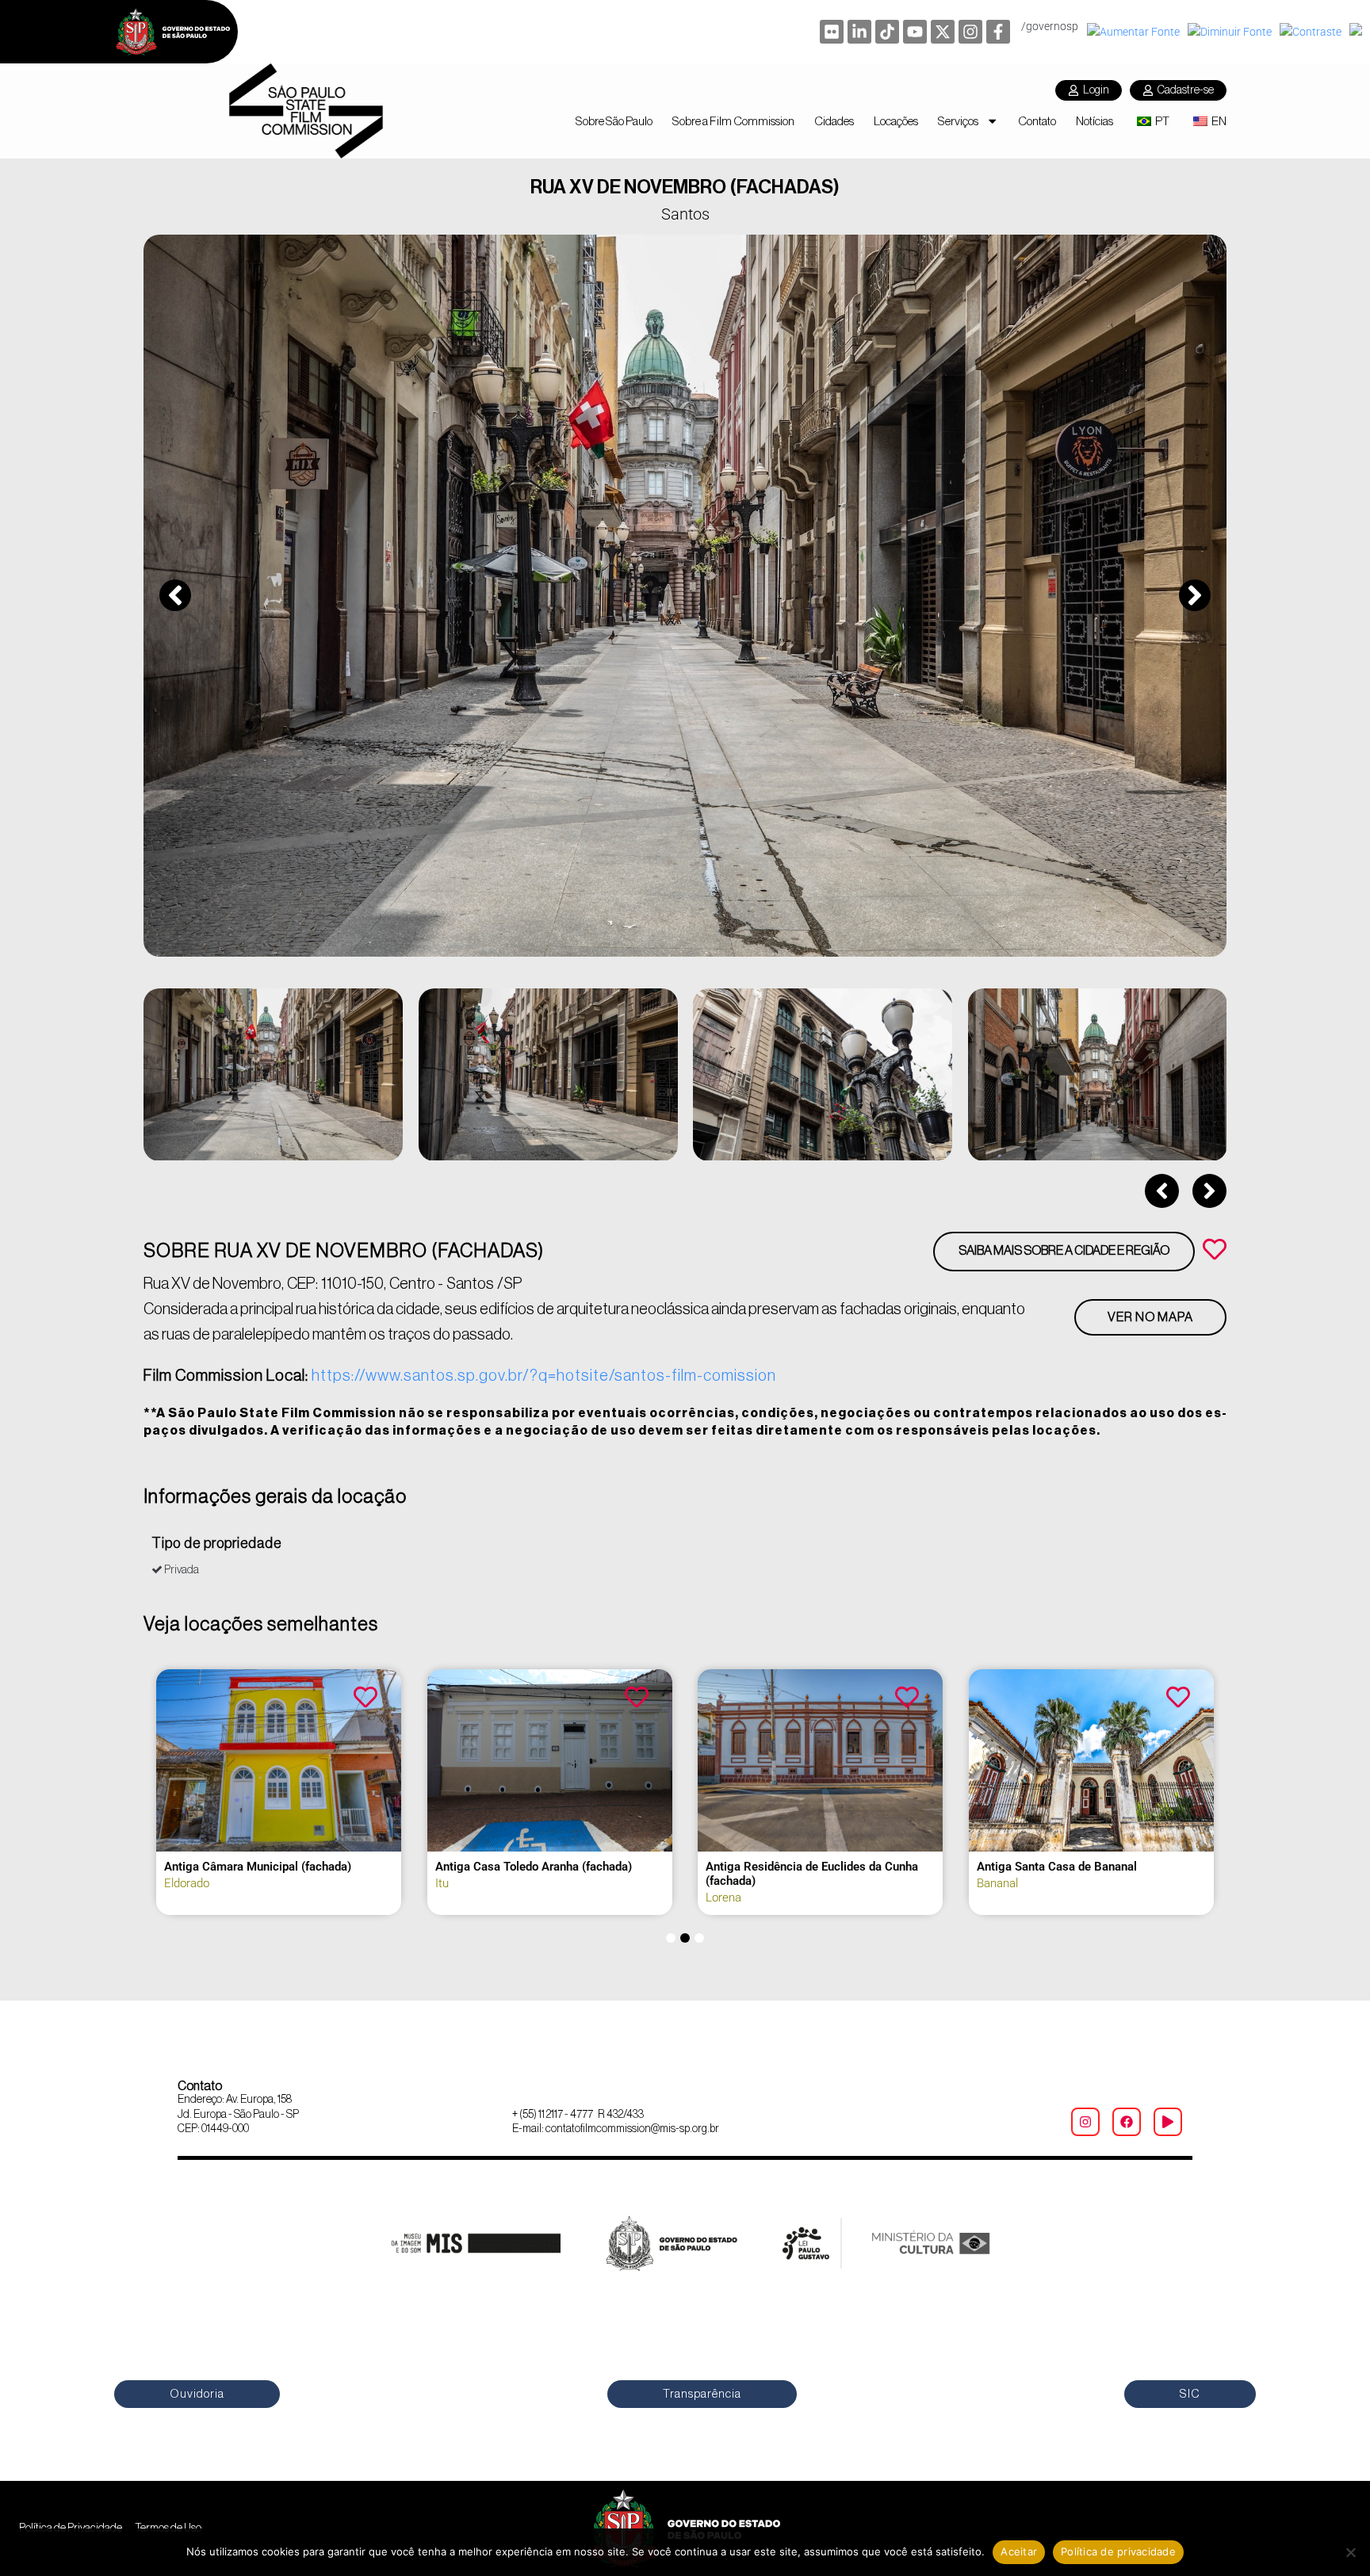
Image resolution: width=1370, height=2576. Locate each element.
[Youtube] (915, 32)
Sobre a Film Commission (733, 121)
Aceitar (1019, 2551)
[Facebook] (1127, 2122)
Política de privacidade (1118, 2551)
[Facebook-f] (998, 32)
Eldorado (187, 1883)
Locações (896, 121)
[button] (175, 595)
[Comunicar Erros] (1358, 32)
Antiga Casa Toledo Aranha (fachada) (534, 1867)
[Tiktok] (887, 32)
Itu (442, 1883)
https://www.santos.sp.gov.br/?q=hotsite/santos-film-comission (544, 1376)
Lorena (723, 1898)
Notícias (1094, 121)
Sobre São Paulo (614, 121)
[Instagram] (970, 32)
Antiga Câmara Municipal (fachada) (258, 1867)
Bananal (997, 1883)
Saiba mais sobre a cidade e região (1064, 1251)
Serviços (958, 121)
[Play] (1168, 2122)
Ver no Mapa (1150, 1317)
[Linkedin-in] (859, 32)
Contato (1037, 121)
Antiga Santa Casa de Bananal (1057, 1867)
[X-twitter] (943, 32)
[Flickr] (832, 32)
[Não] (1350, 2552)
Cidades (834, 121)
